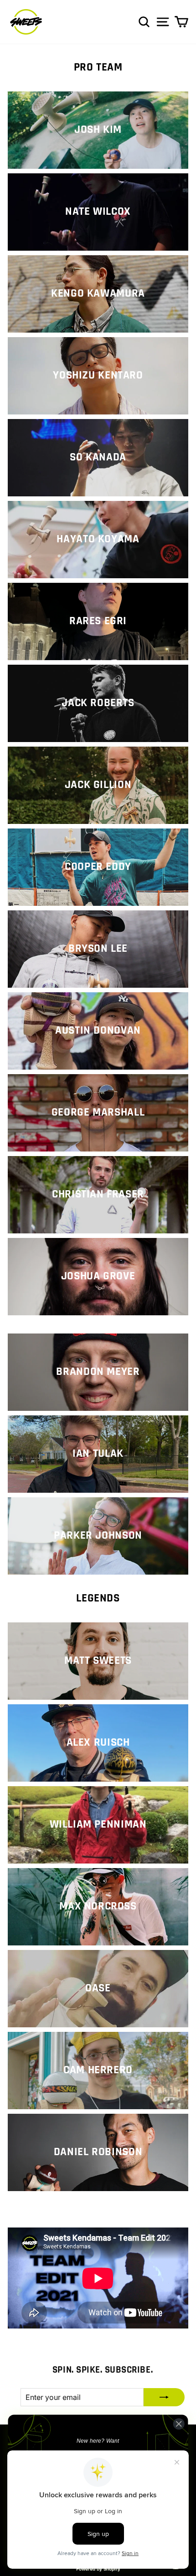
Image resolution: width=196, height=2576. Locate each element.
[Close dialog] (179, 2424)
